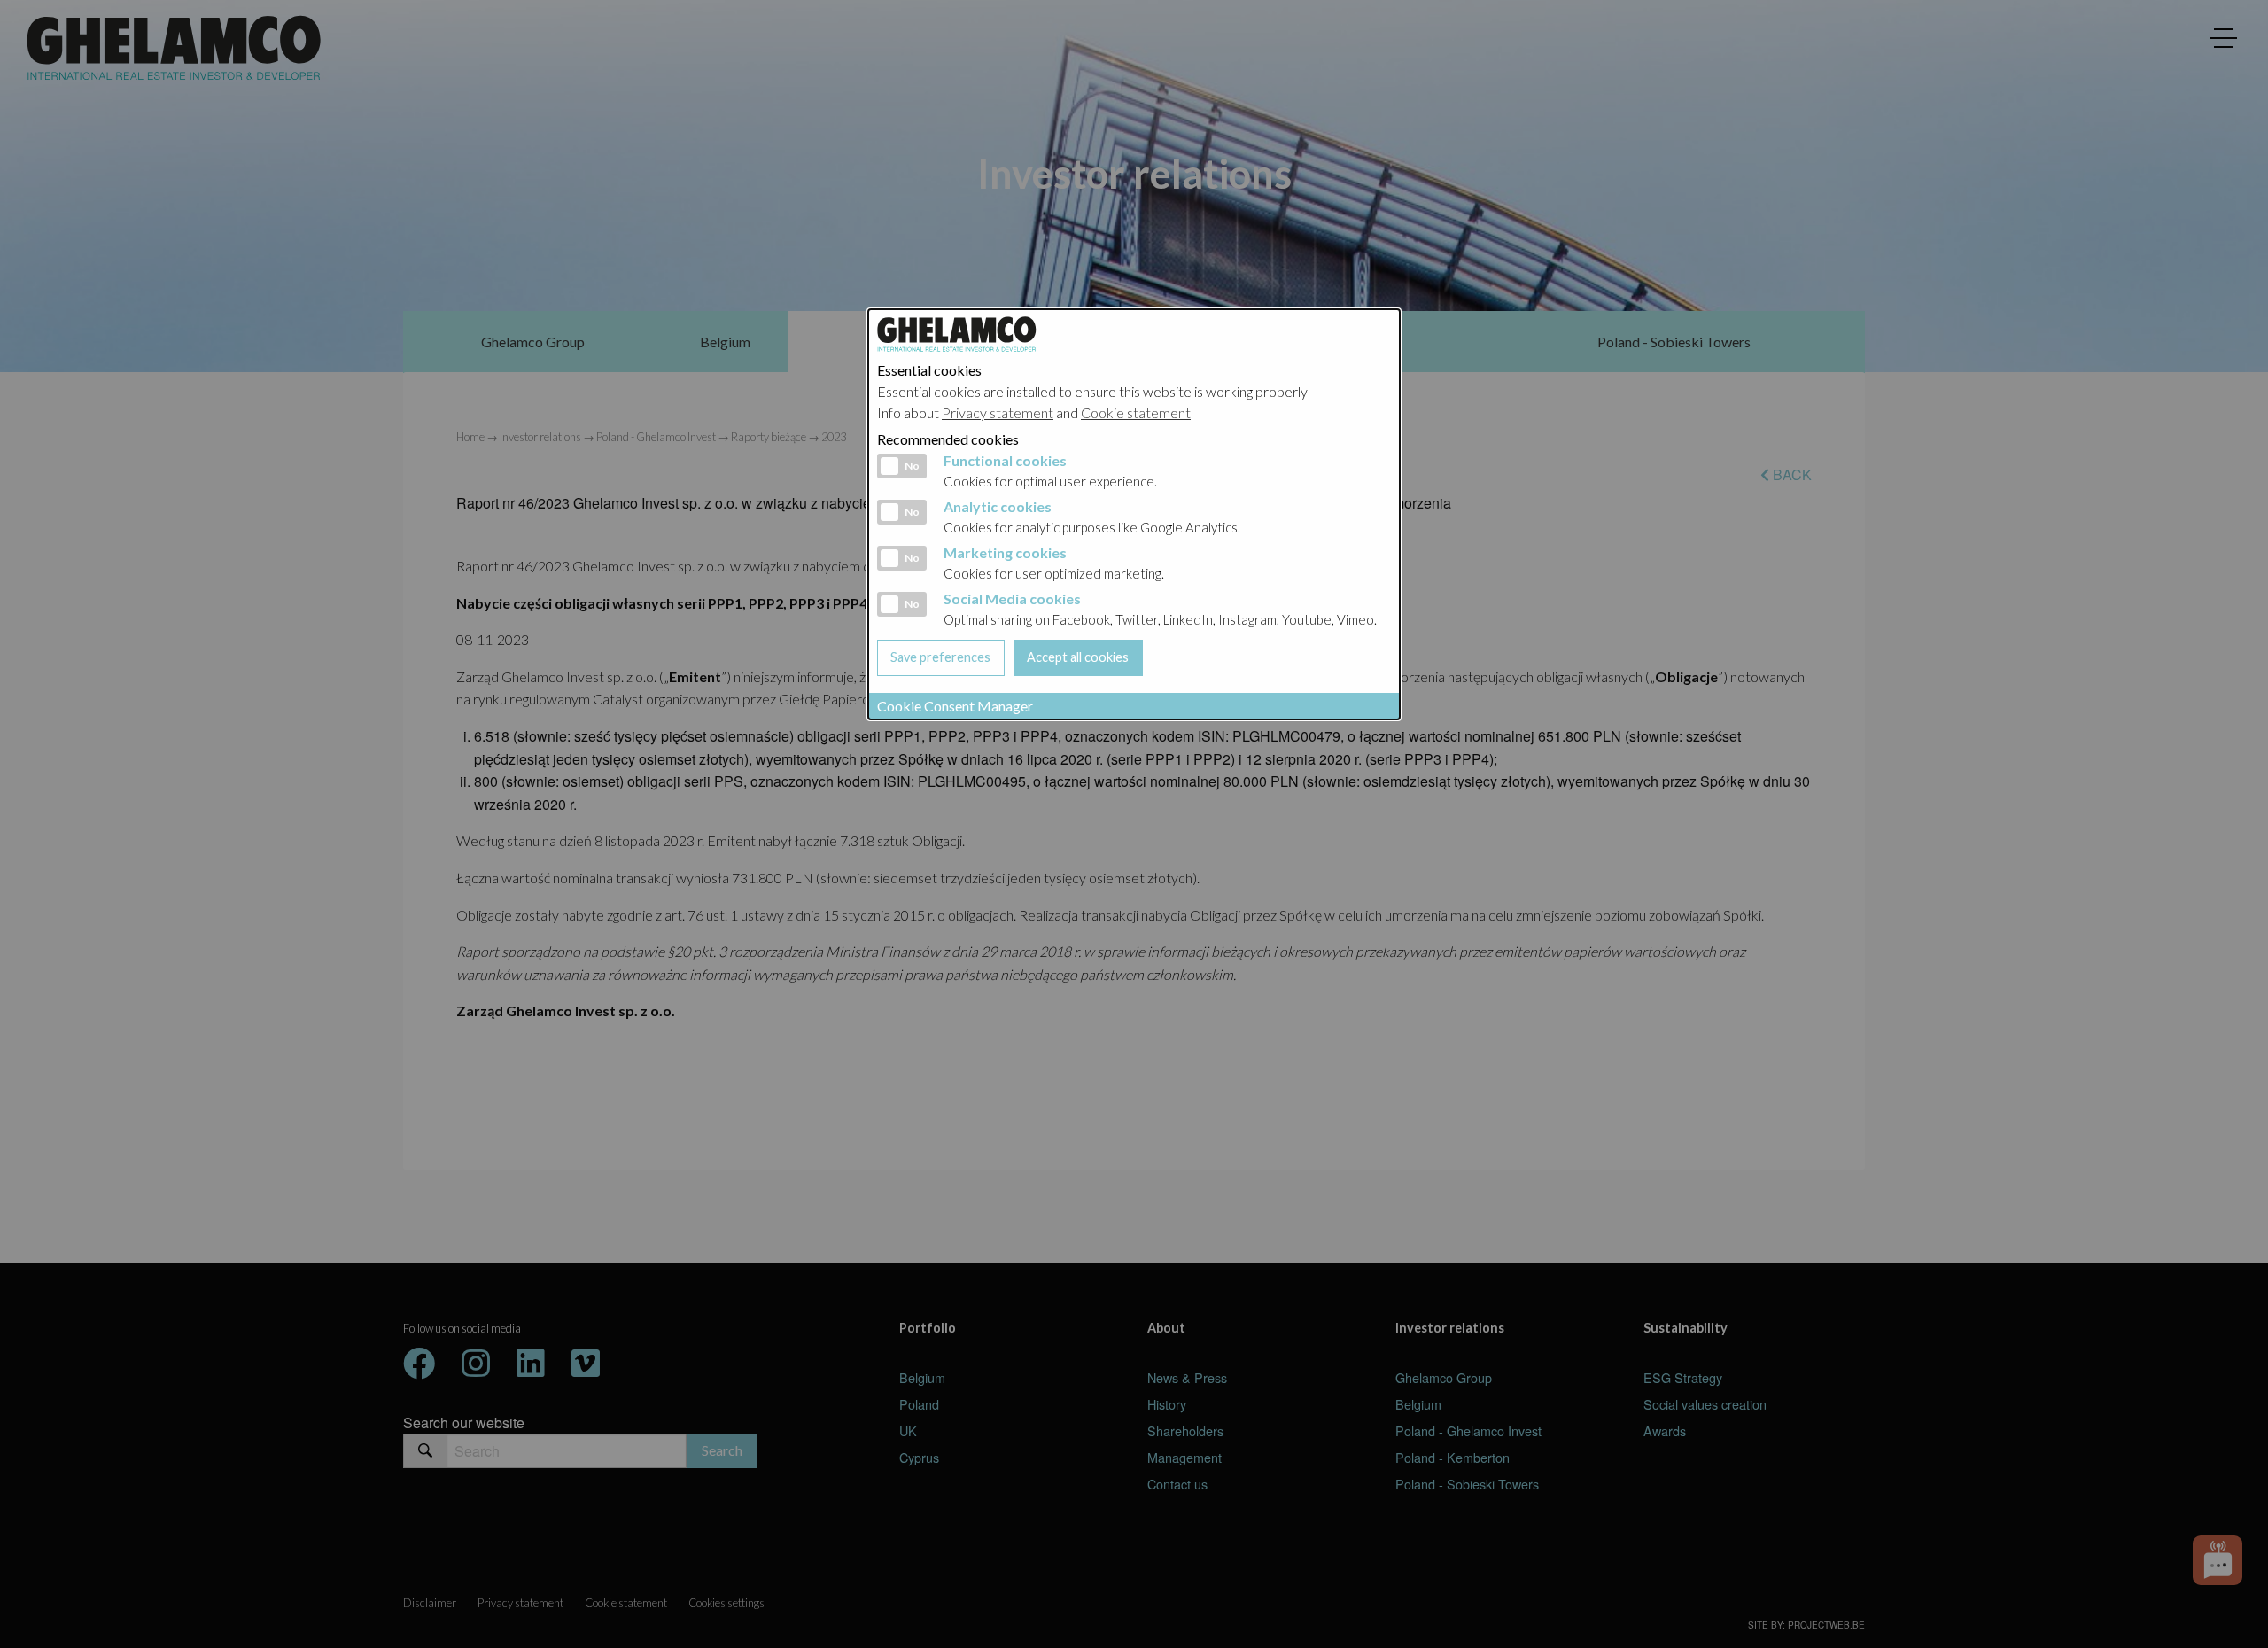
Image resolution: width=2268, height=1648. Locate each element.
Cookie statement (1136, 412)
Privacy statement (998, 412)
